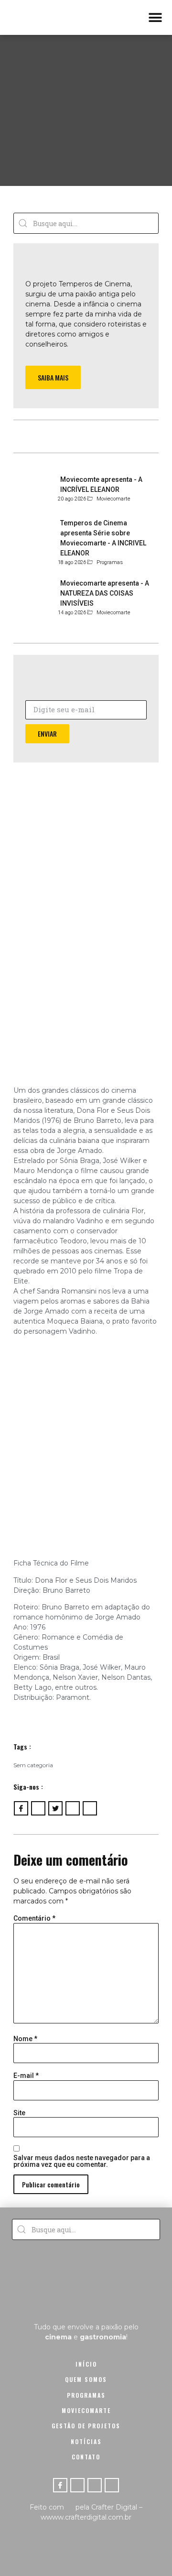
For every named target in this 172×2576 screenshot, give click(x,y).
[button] (155, 17)
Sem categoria (33, 1765)
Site (19, 2113)
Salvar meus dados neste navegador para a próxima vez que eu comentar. (82, 2161)
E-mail (26, 2076)
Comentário (34, 1918)
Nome (25, 2039)
